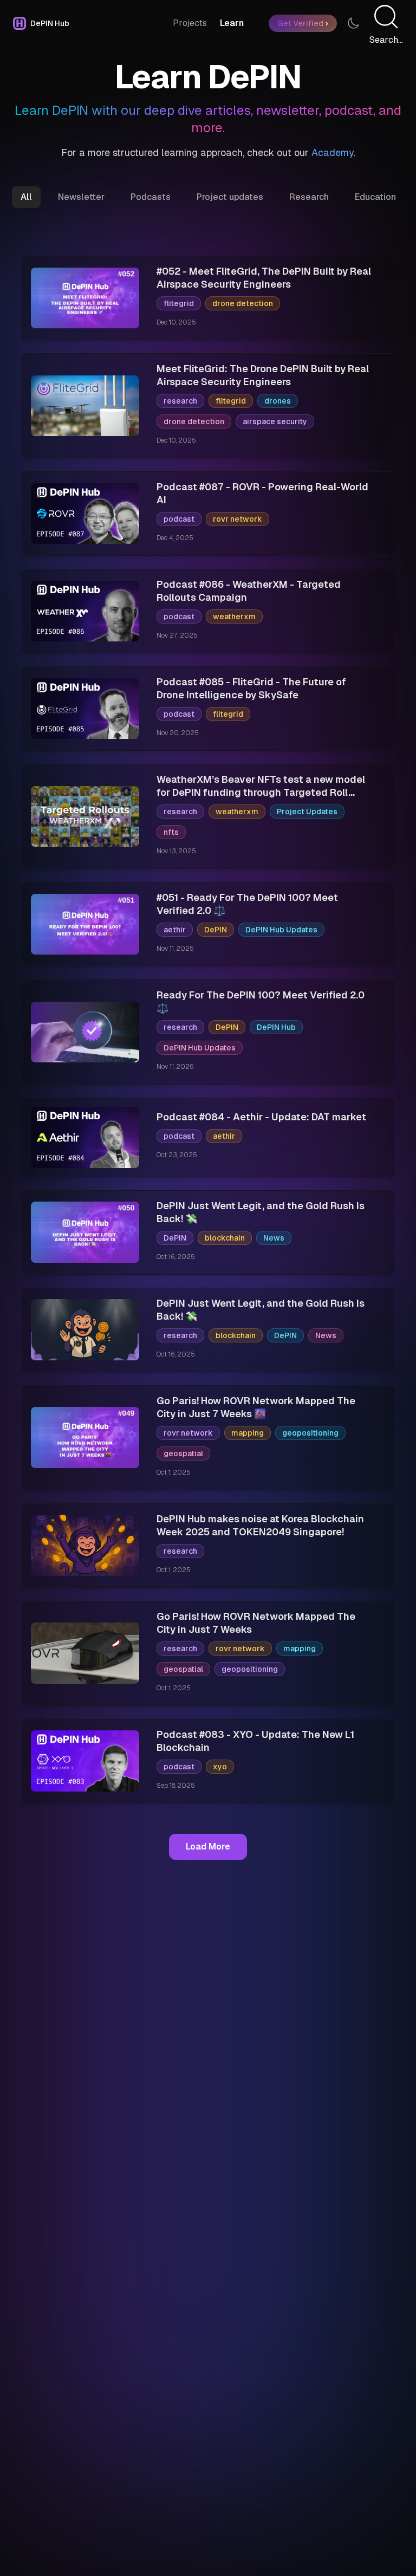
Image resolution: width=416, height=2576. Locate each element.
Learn (232, 23)
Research (309, 197)
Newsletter (81, 197)
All (26, 197)
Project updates (230, 197)
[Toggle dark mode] (353, 23)
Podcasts (151, 197)
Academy (333, 153)
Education (375, 197)
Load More (208, 1847)
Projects (190, 23)
